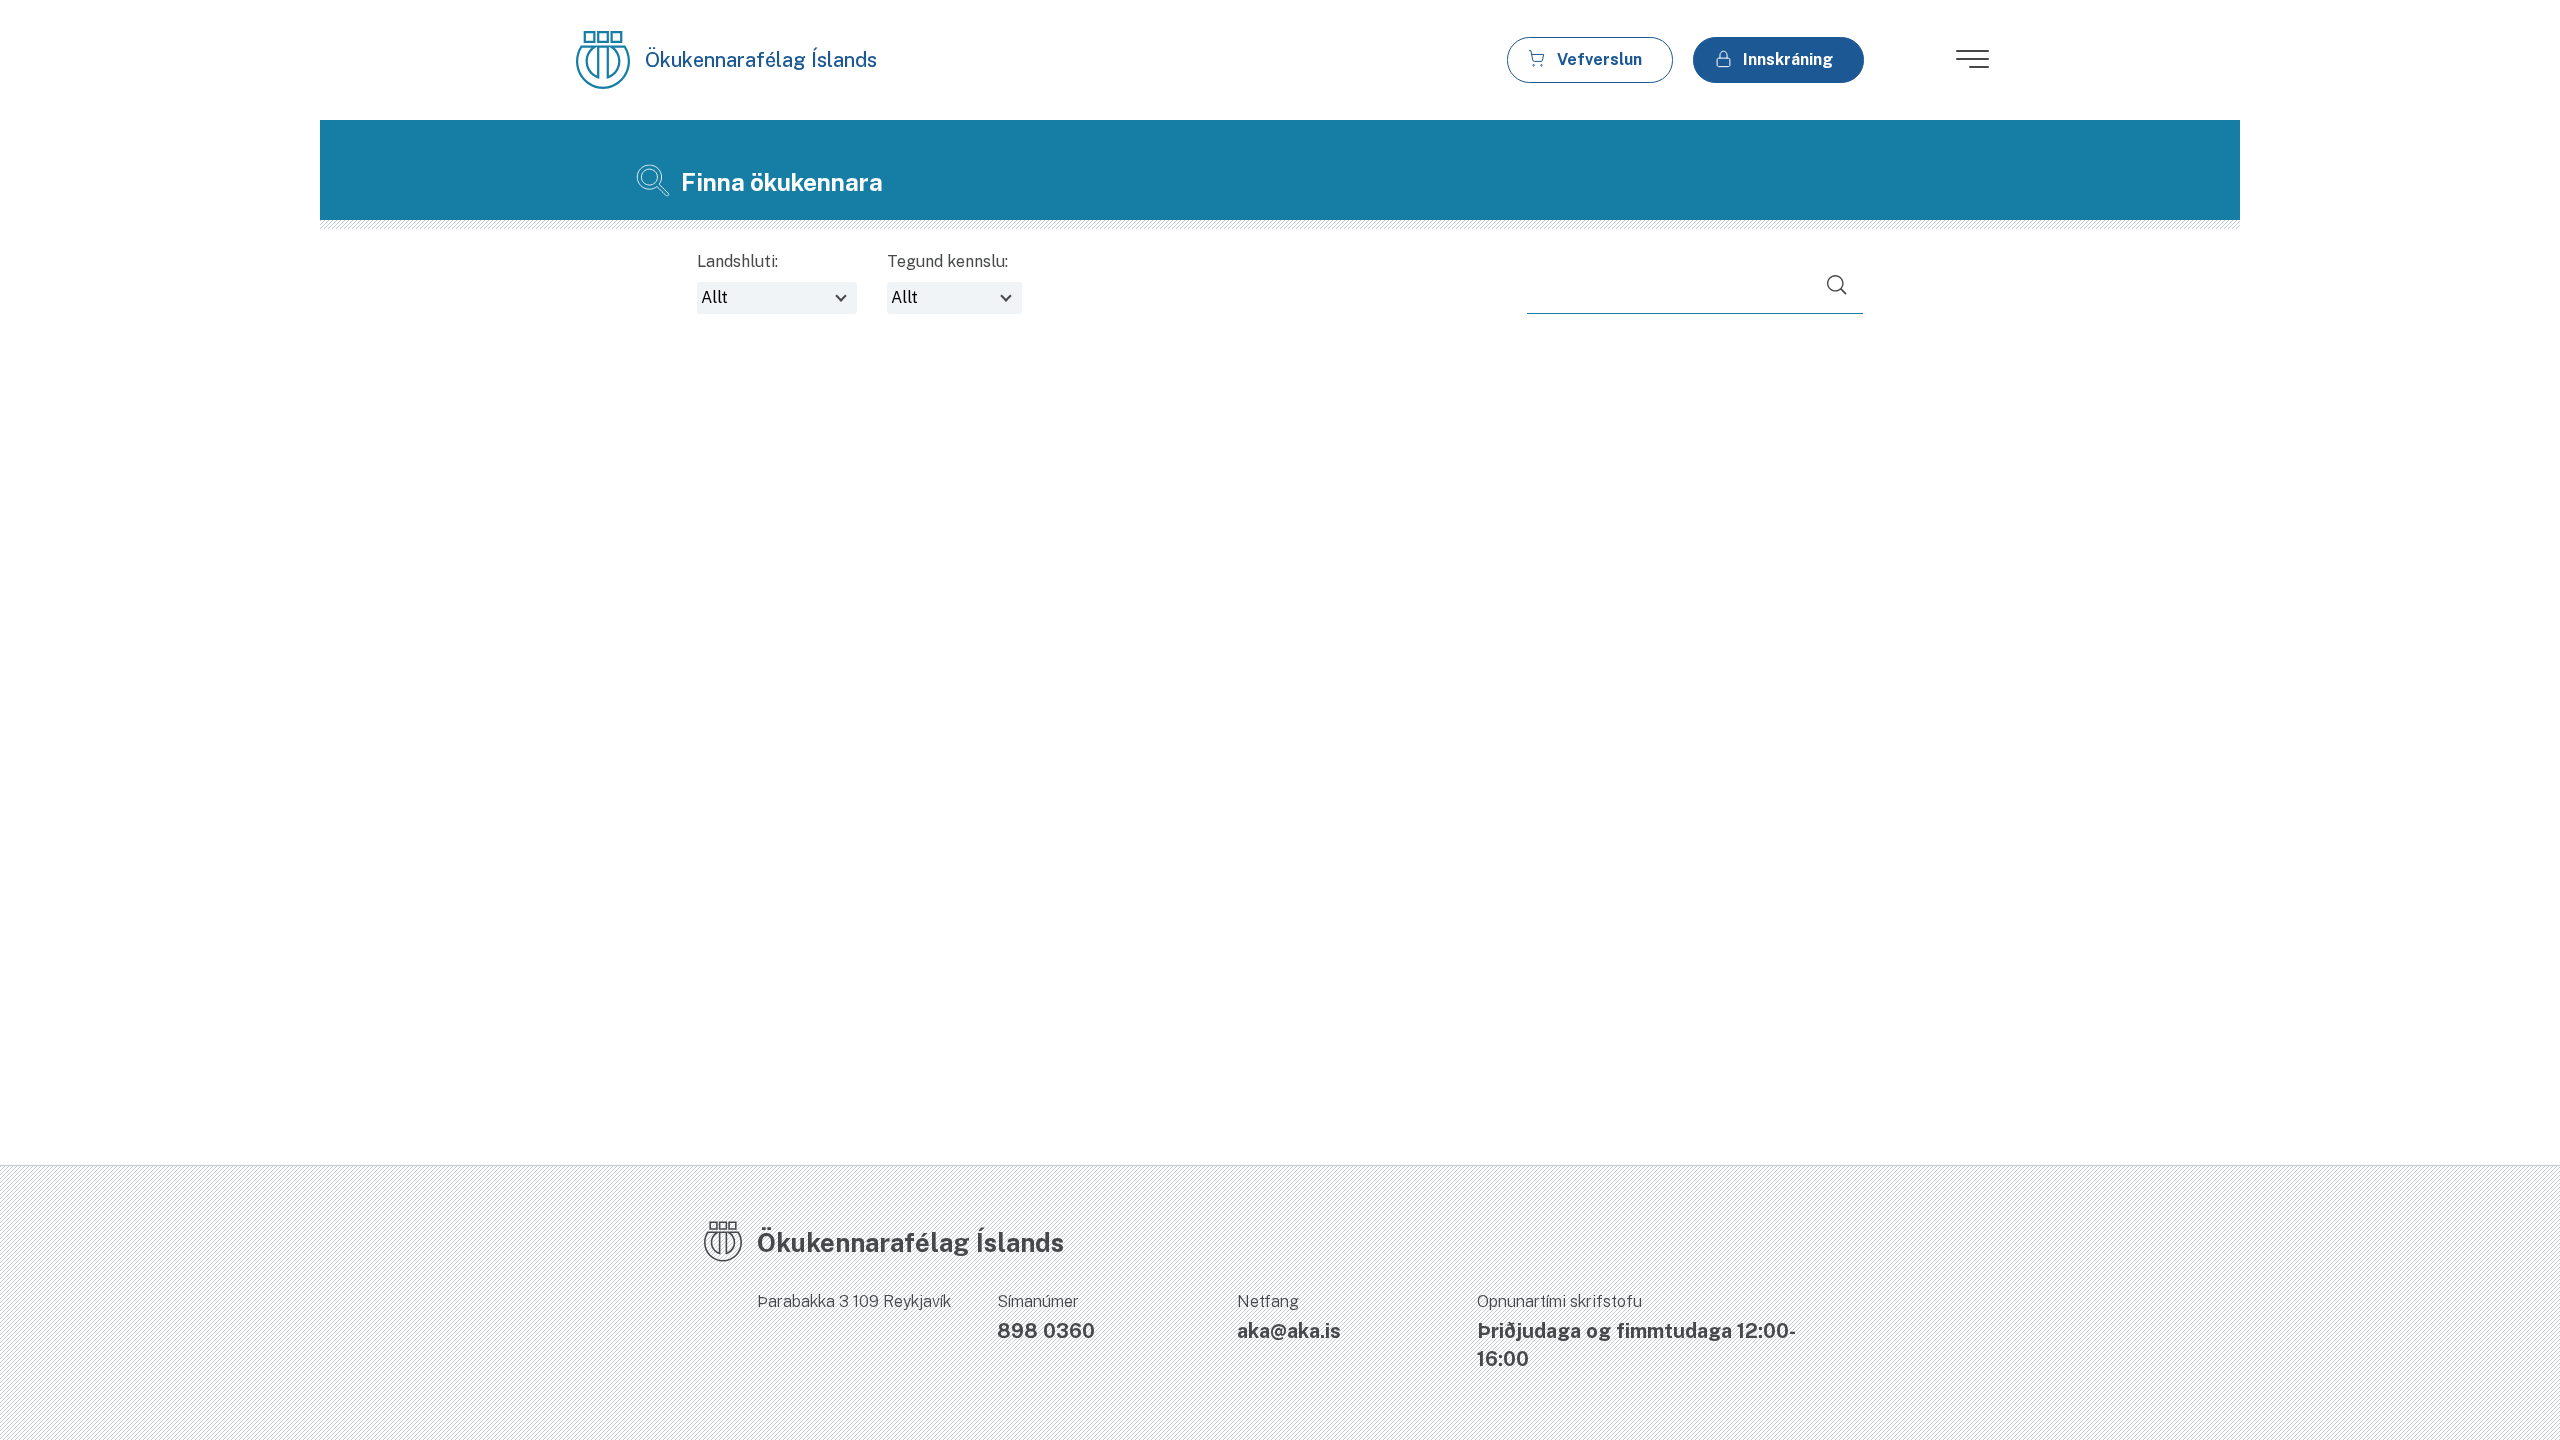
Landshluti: (737, 261)
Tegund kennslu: (947, 261)
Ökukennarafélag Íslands (761, 60)
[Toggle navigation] (1964, 65)
